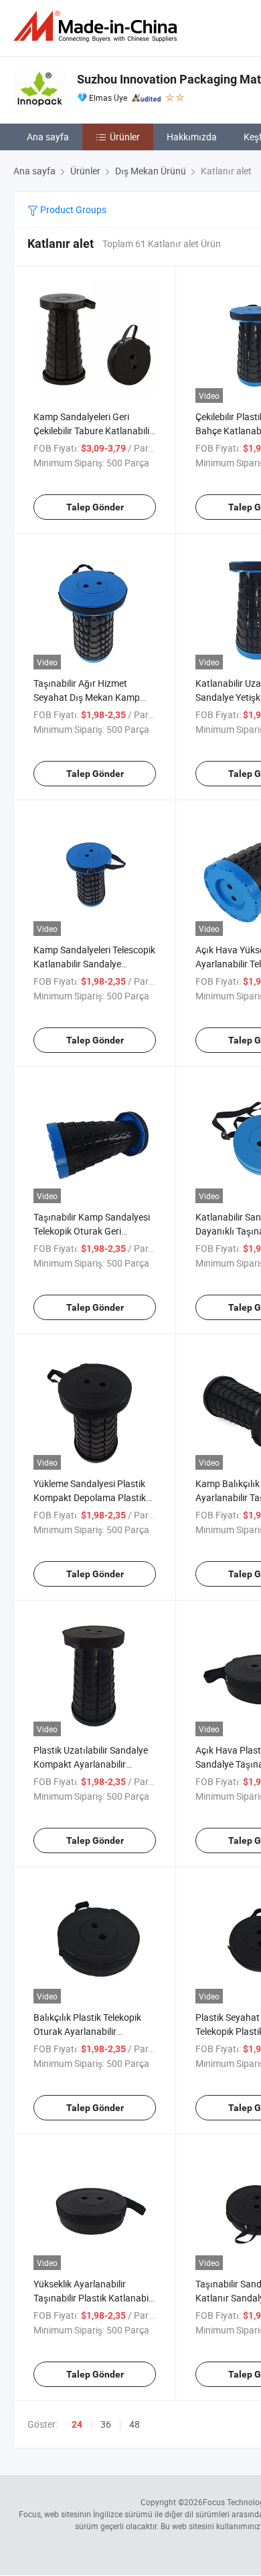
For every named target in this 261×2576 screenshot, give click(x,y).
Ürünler (125, 137)
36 (106, 2424)
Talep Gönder (95, 507)
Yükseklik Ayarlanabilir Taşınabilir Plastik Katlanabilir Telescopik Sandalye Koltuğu (95, 2298)
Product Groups (72, 209)
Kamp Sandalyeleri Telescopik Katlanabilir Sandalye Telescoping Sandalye (94, 964)
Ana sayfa (48, 137)
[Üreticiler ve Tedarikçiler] (98, 26)
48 (135, 2424)
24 (77, 2424)
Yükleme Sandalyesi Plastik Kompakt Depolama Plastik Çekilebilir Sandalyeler (90, 1497)
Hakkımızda (192, 137)
